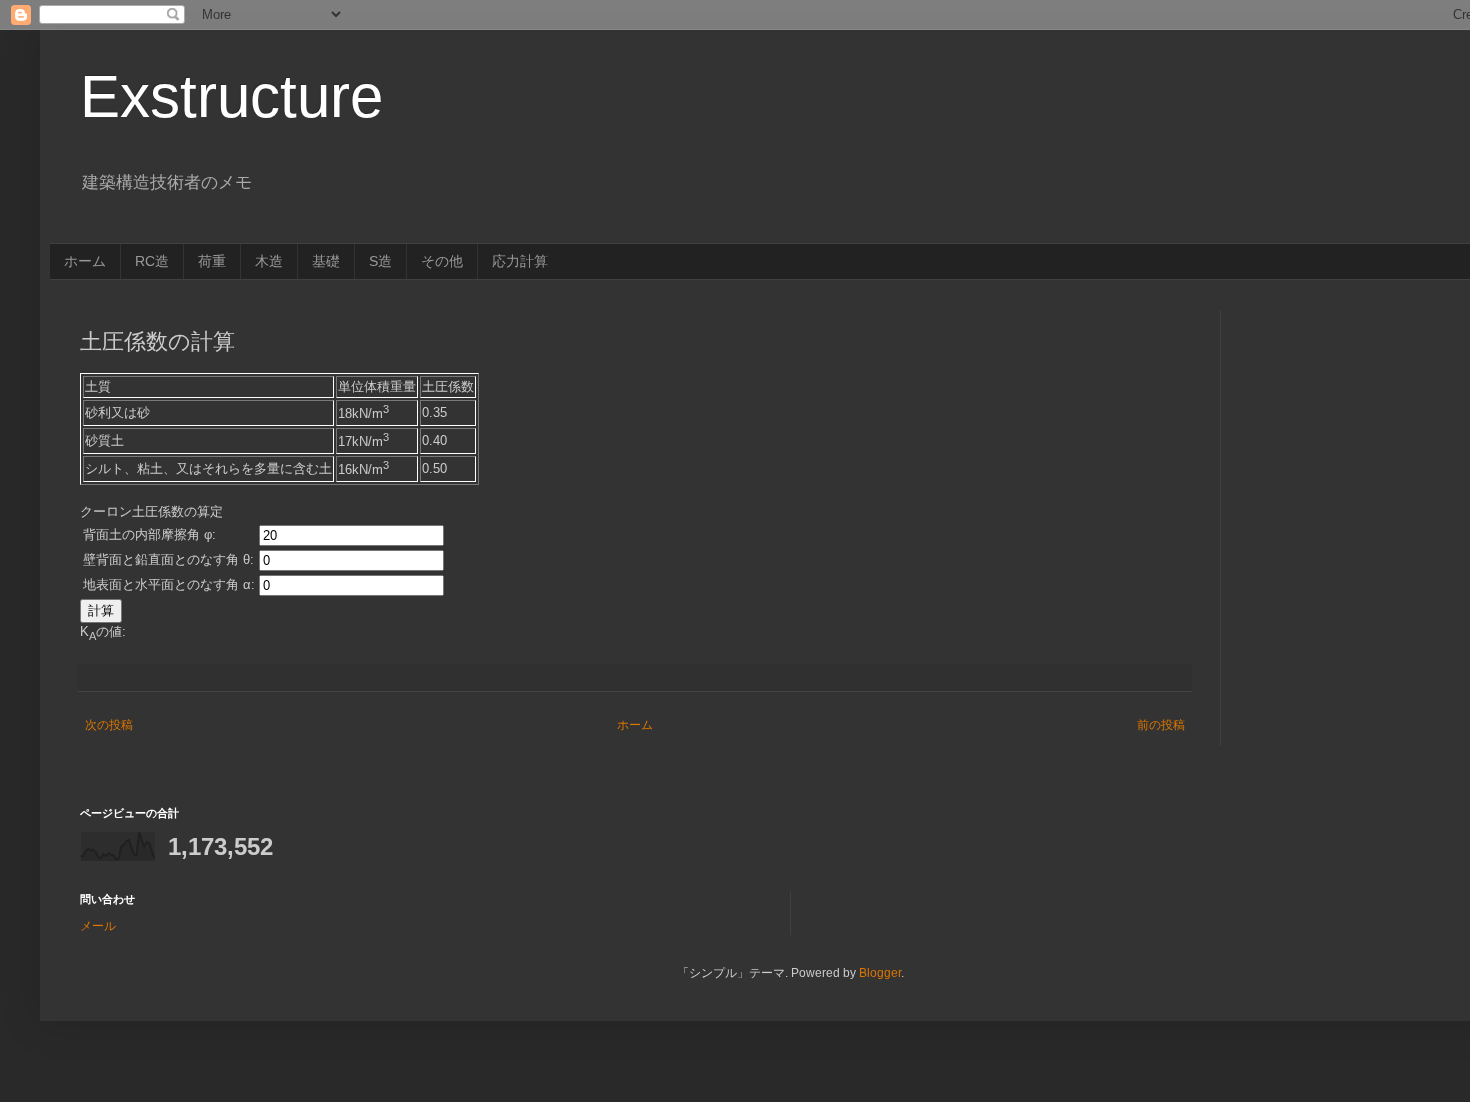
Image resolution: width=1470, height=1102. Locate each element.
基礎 (326, 261)
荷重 (212, 261)
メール (98, 926)
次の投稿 (109, 725)
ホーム (85, 261)
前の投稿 (1161, 725)
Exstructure (231, 96)
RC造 (152, 261)
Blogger (880, 973)
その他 (442, 261)
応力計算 (520, 261)
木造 (269, 261)
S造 (380, 261)
